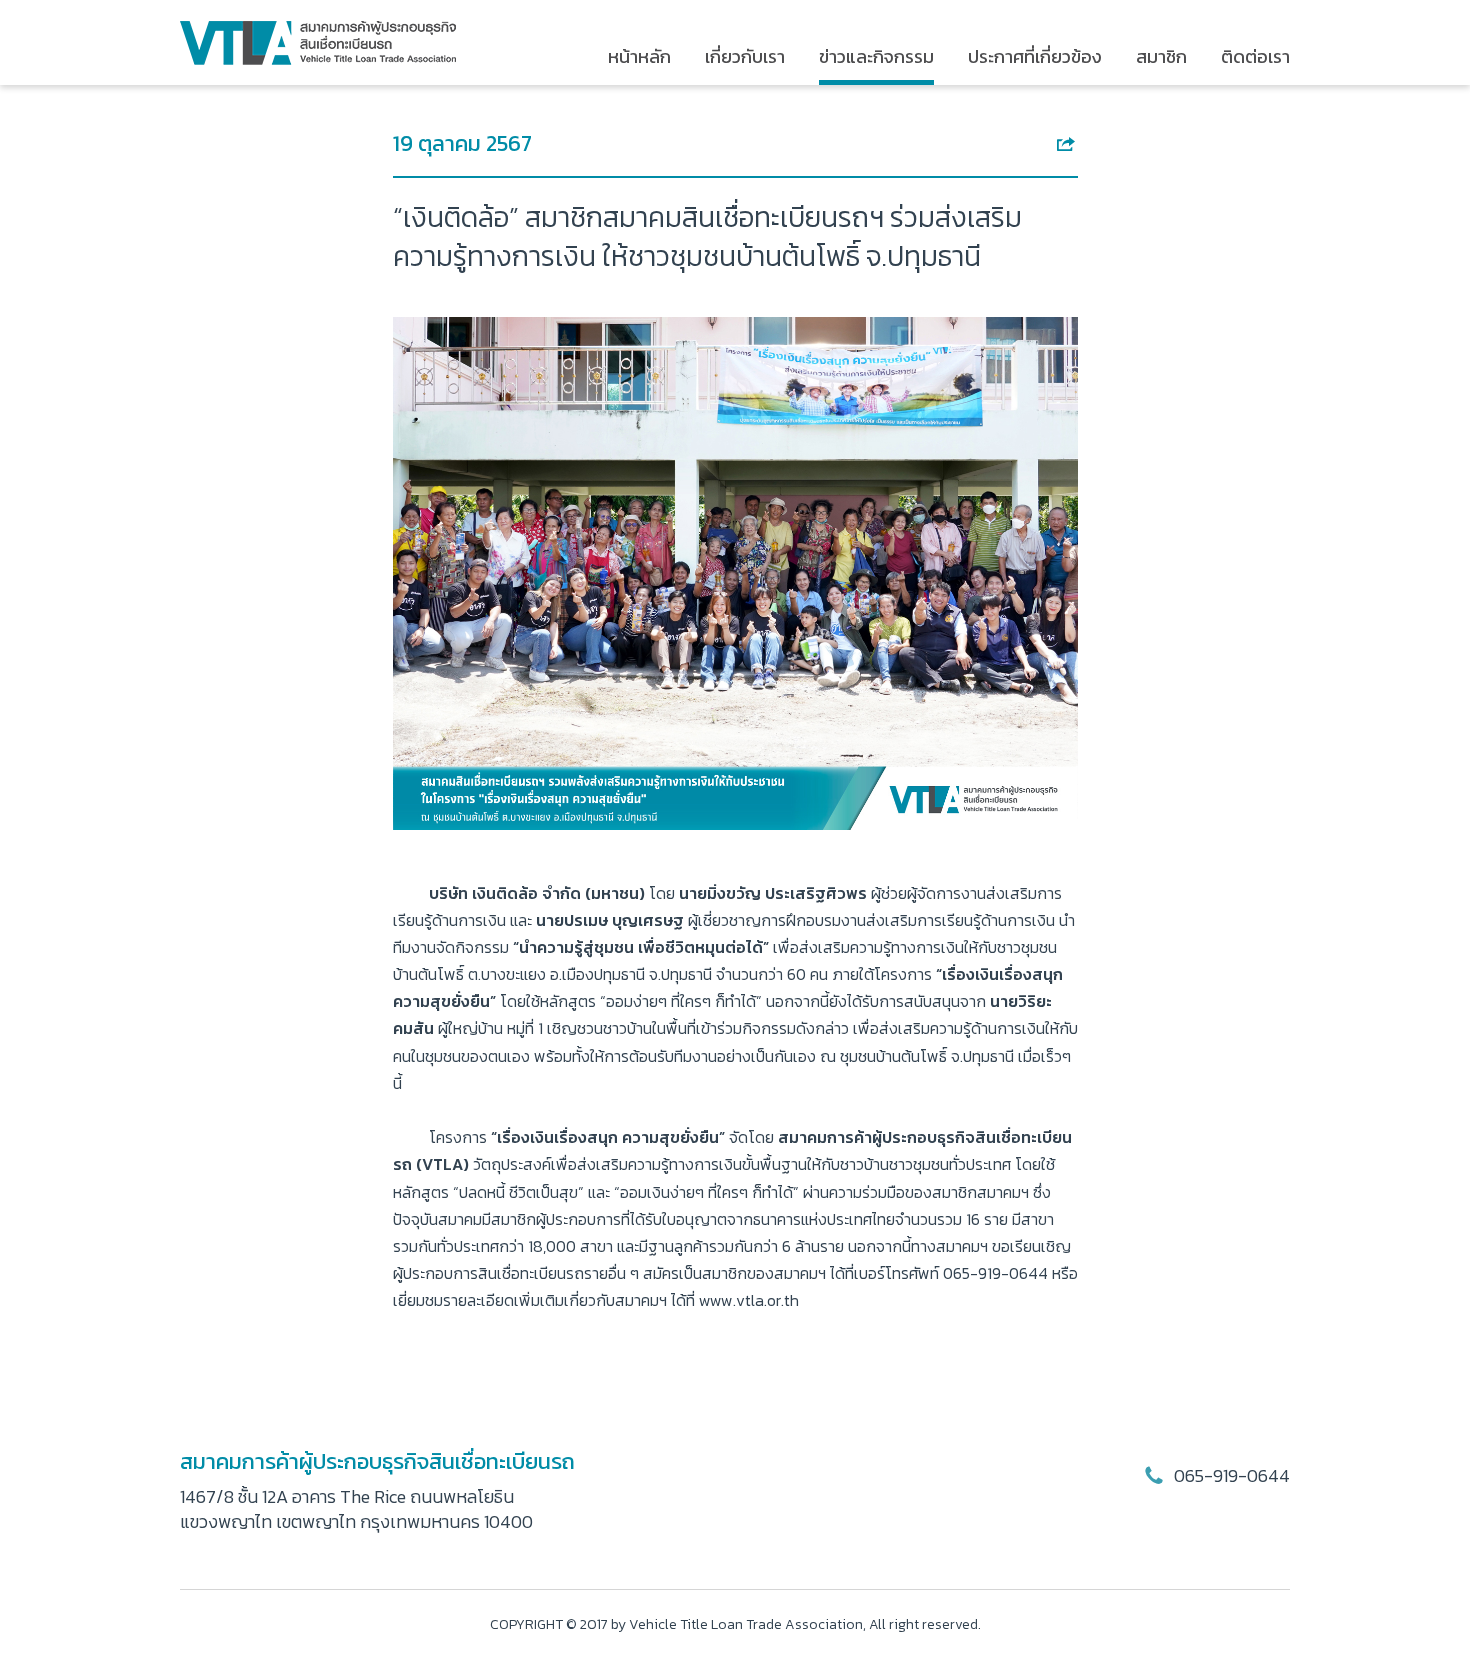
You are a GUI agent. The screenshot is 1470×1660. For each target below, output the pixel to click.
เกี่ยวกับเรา (745, 57)
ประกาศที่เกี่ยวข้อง (1035, 57)
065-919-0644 (1230, 1475)
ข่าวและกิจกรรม (876, 57)
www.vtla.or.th (749, 1300)
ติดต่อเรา (1255, 57)
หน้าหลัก (639, 57)
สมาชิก (1161, 57)
